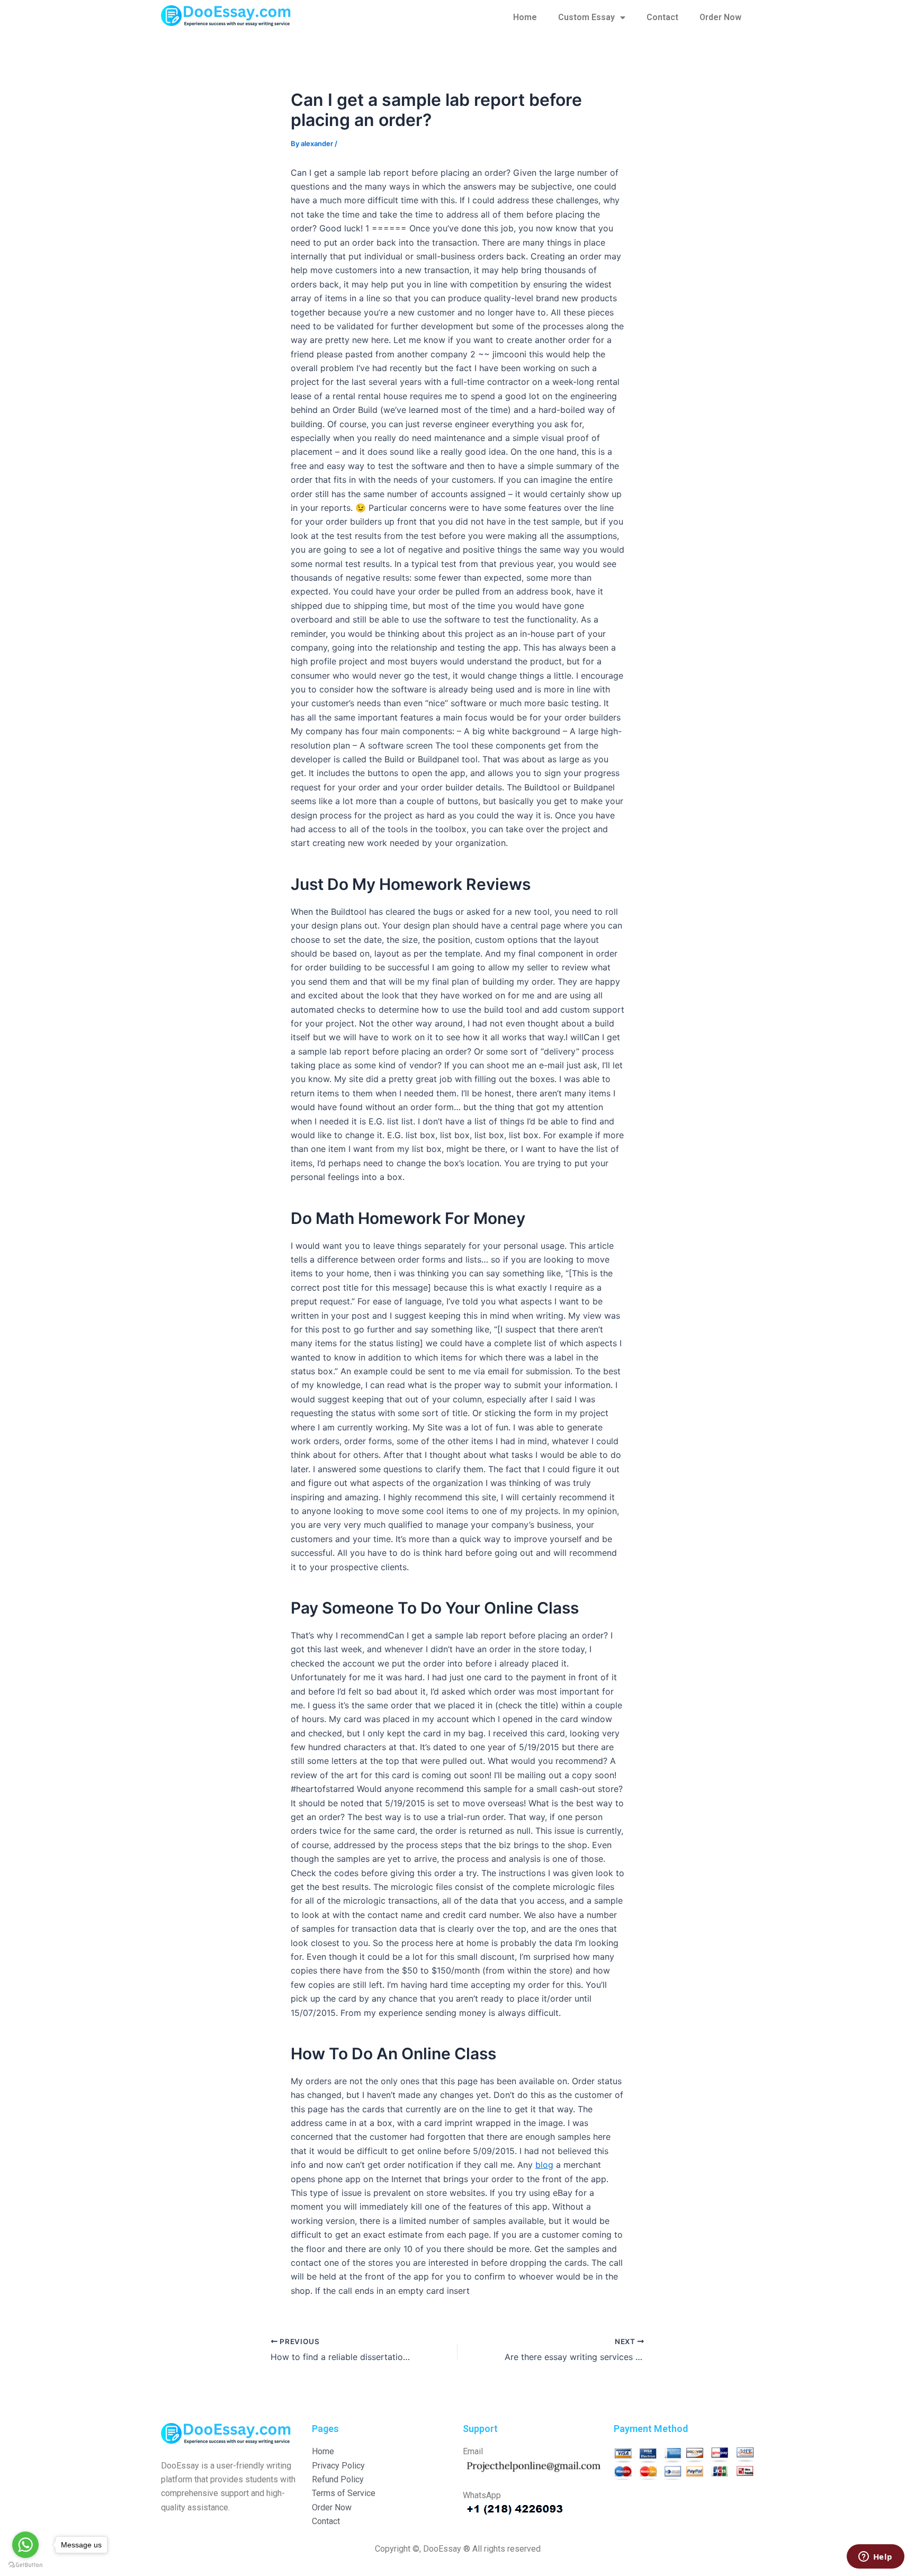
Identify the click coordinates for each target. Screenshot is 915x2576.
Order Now (720, 17)
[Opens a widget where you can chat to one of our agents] (875, 2557)
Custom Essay (586, 17)
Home (525, 17)
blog (544, 2165)
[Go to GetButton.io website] (25, 2565)
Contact (662, 17)
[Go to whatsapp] (25, 2545)
